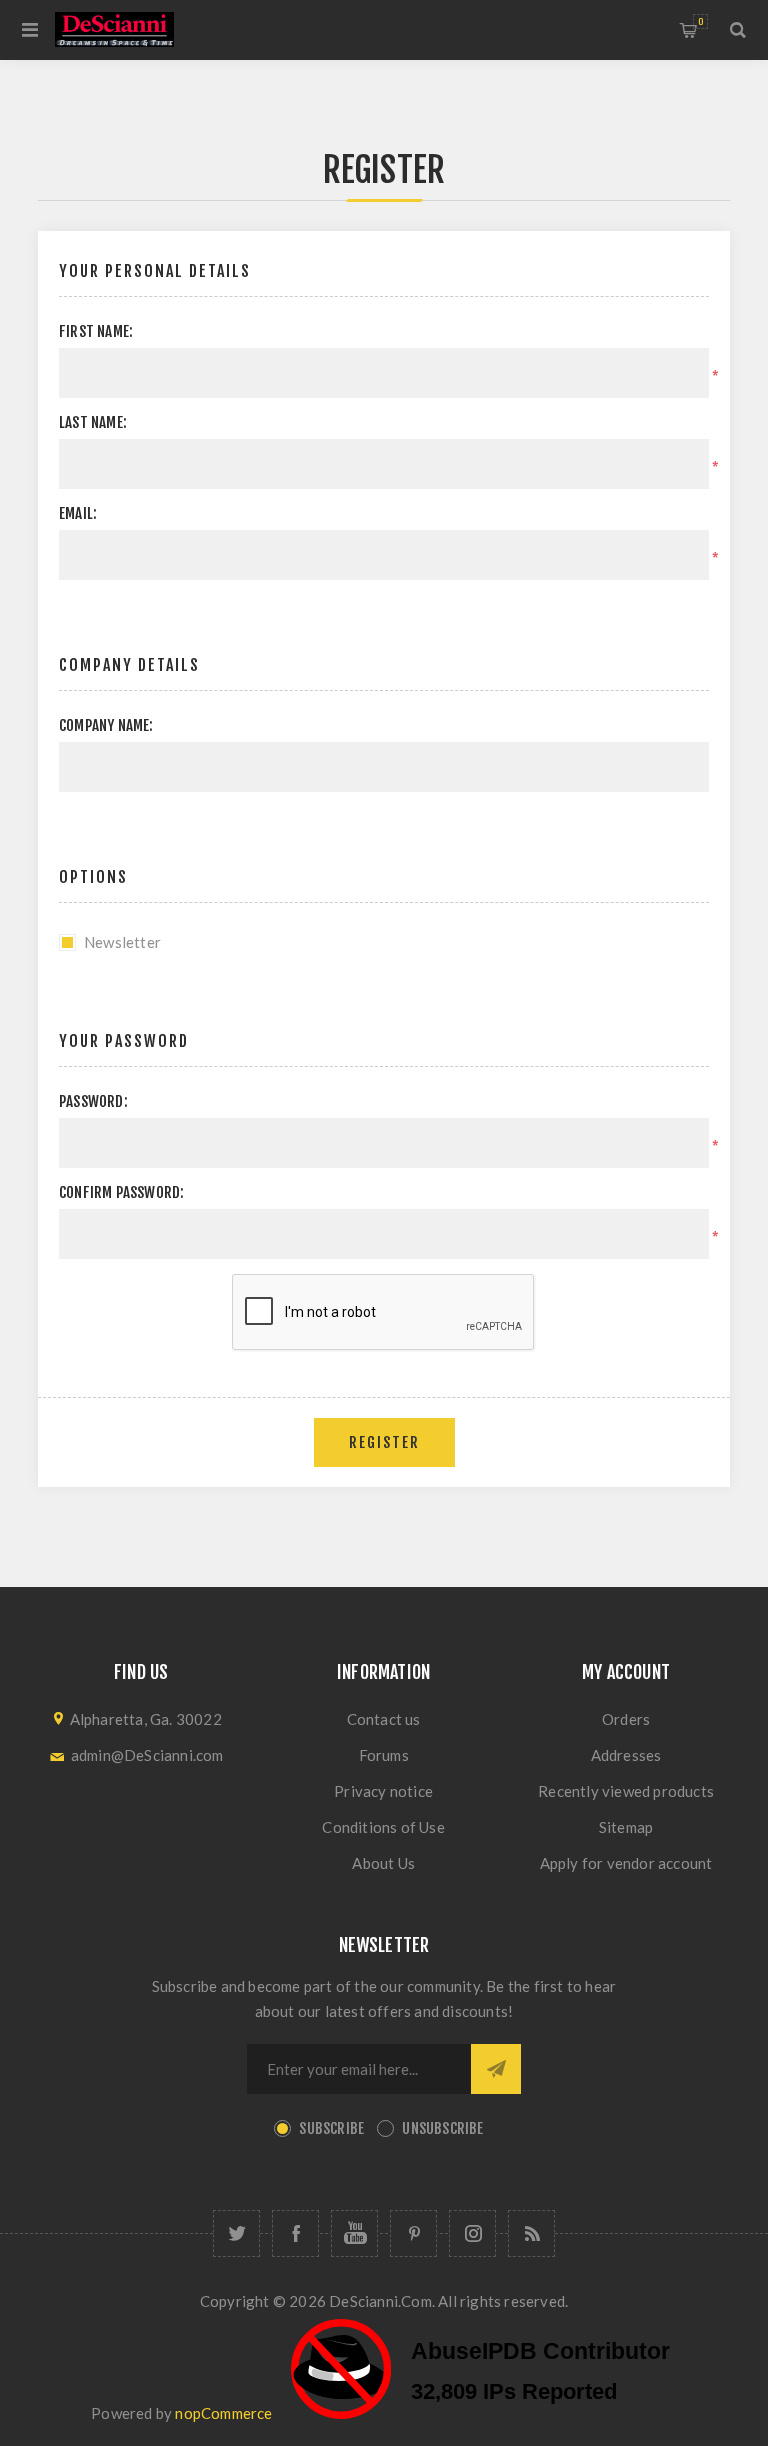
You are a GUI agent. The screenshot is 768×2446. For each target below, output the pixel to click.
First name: (96, 331)
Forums (384, 1755)
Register (384, 1442)
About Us (383, 1863)
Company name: (106, 725)
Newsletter (122, 942)
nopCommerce (223, 2413)
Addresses (626, 1755)
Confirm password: (121, 1192)
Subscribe (331, 2128)
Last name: (93, 422)
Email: (78, 513)
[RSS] (531, 2233)
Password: (93, 1101)
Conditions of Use (383, 1827)
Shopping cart (700, 21)
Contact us (384, 1719)
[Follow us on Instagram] (472, 2233)
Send (496, 2069)
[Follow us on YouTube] (354, 2233)
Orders (626, 1719)
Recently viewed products (626, 1791)
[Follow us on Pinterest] (413, 2233)
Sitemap (626, 1827)
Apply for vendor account (626, 1863)
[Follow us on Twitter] (236, 2233)
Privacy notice (383, 1791)
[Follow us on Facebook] (295, 2233)
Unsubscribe (442, 2128)
